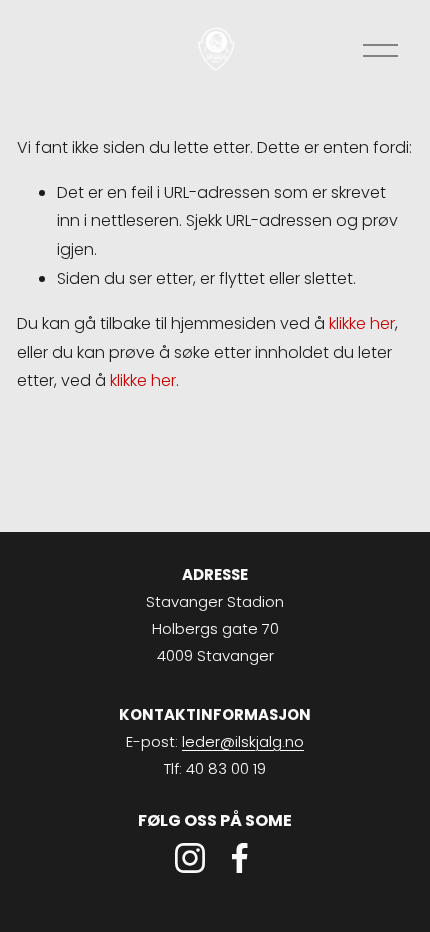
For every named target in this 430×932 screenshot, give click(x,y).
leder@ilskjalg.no (243, 741)
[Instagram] (190, 858)
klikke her (362, 323)
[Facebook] (240, 858)
